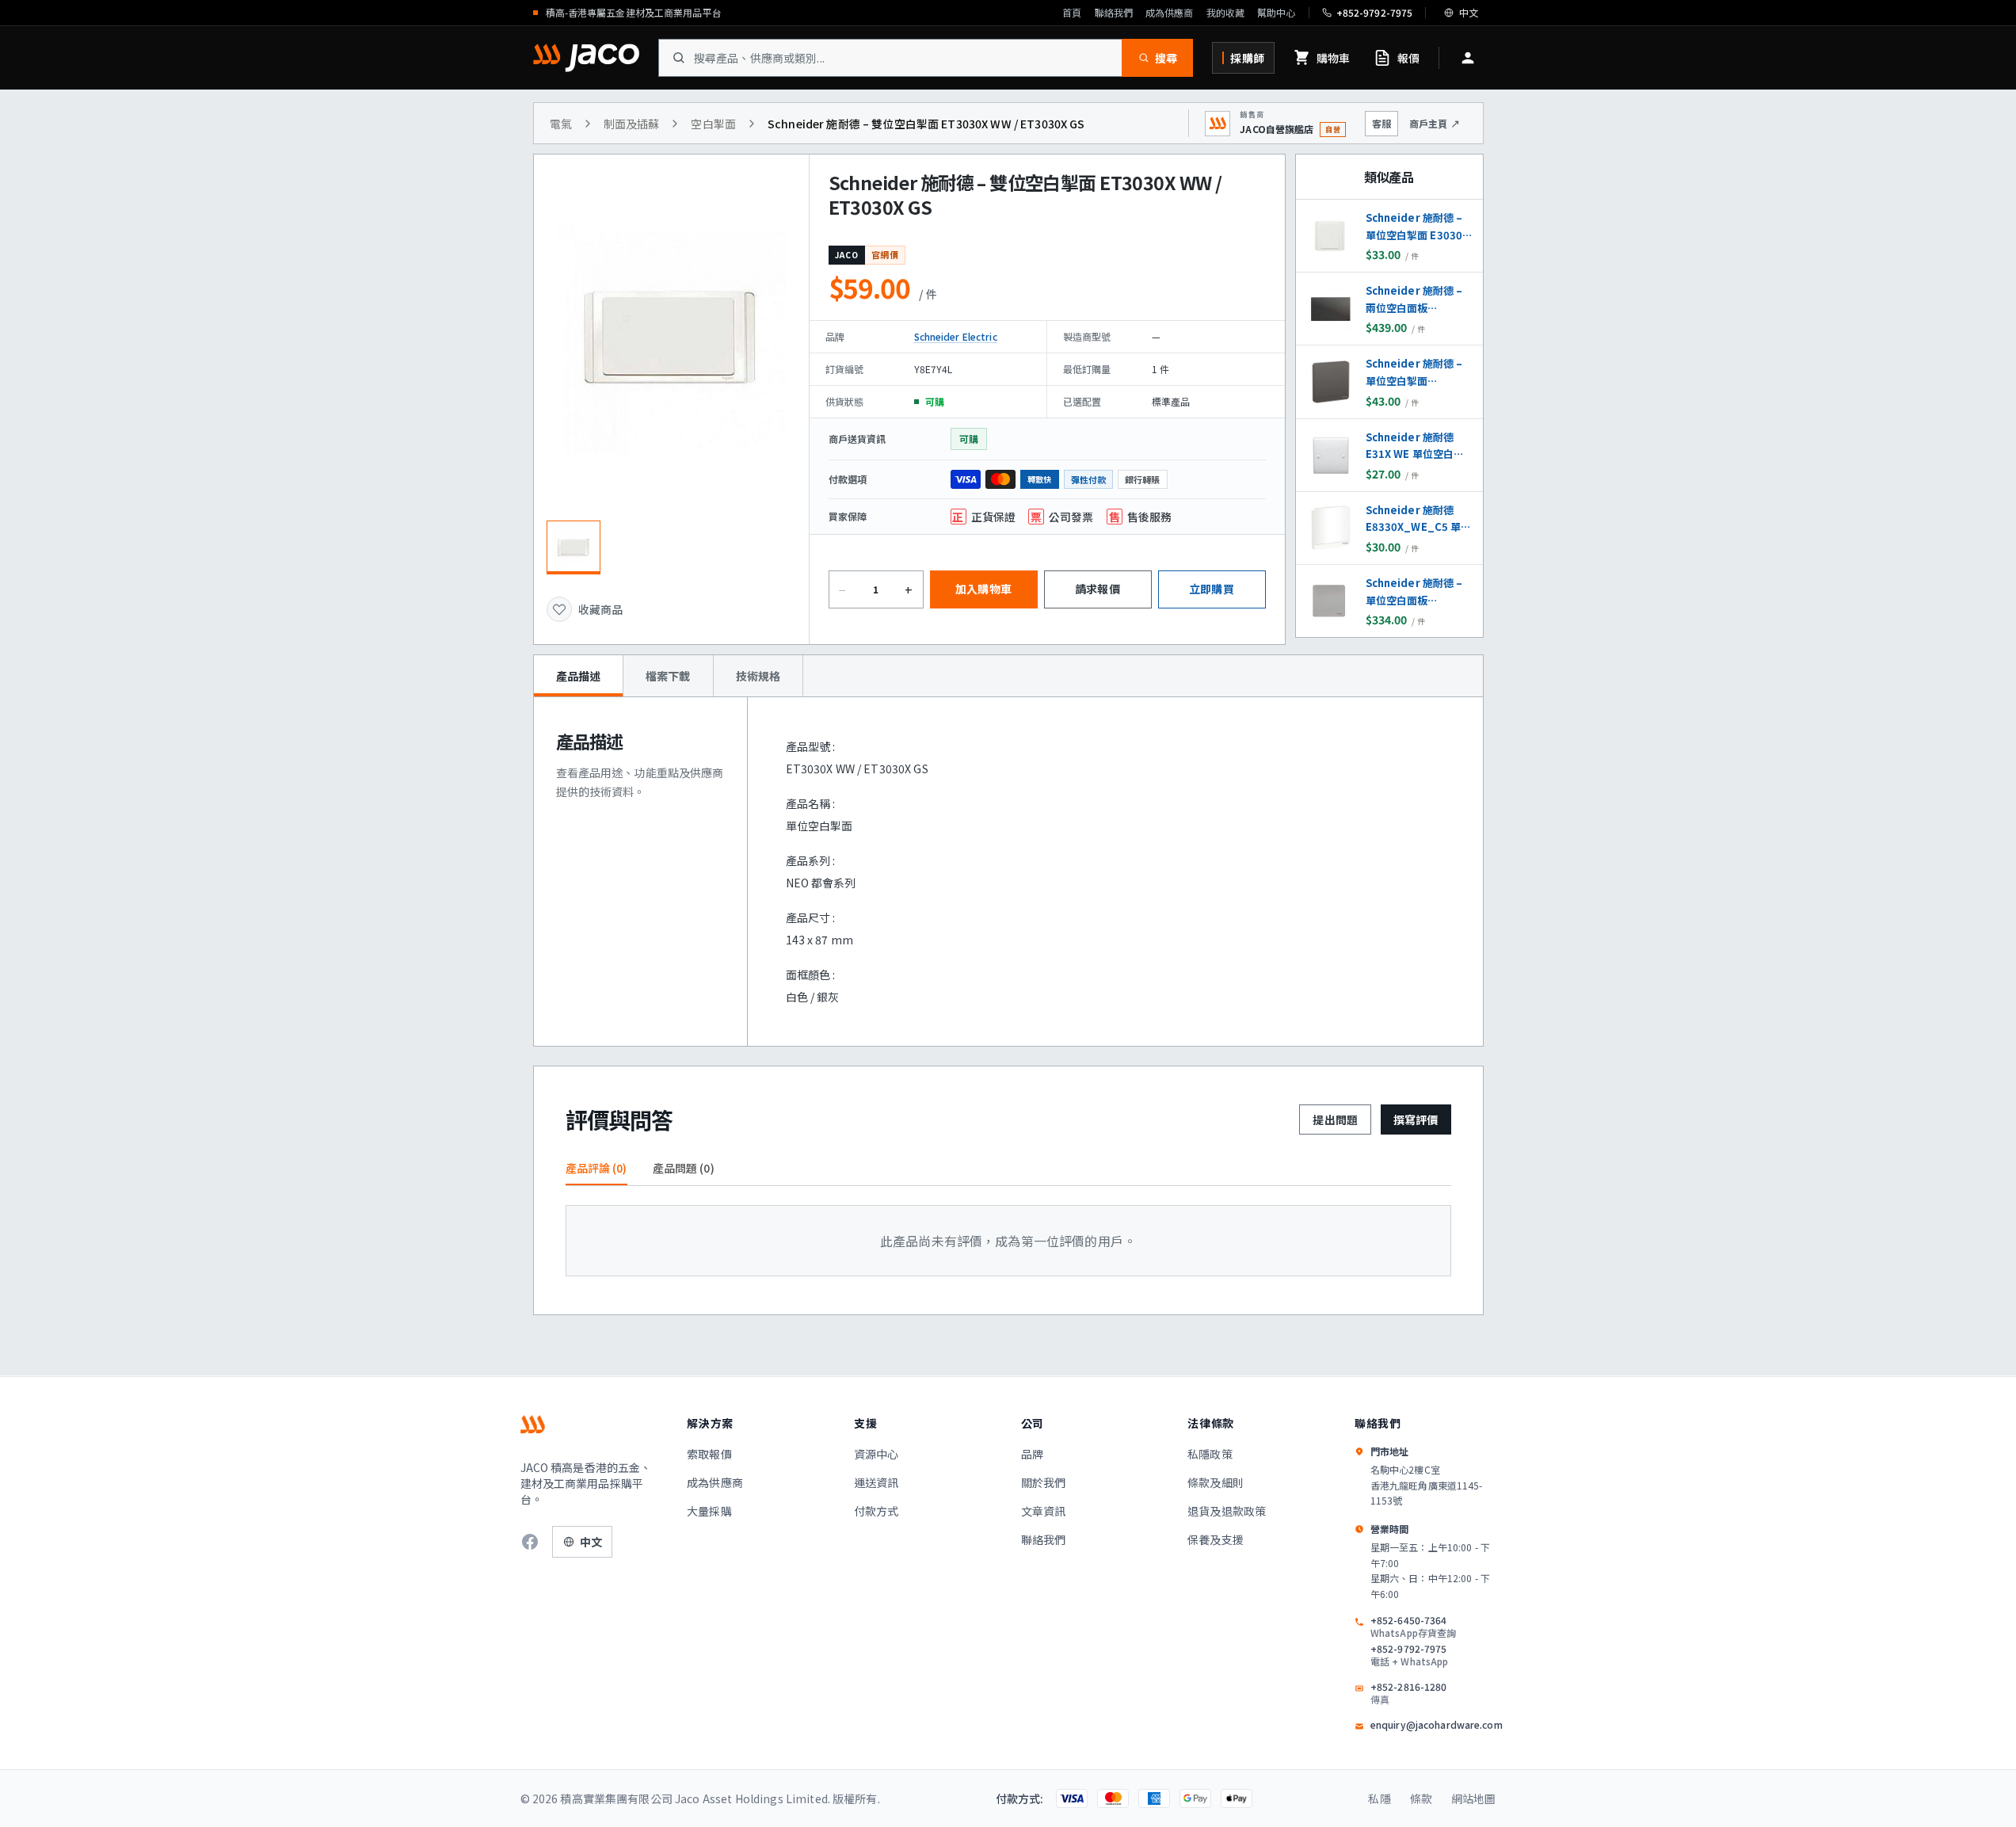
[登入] (1468, 58)
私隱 (1379, 1798)
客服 (1381, 123)
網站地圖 (1474, 1798)
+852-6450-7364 (1413, 1627)
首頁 (1072, 13)
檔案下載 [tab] (668, 676)
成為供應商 (1170, 13)
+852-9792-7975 (1410, 1655)
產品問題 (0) (684, 1168)
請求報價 (1098, 589)
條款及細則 (1216, 1482)
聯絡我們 (1114, 13)
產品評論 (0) (596, 1168)
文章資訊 (1044, 1511)
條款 (1421, 1798)
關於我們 (1044, 1482)
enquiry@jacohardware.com (1437, 1725)
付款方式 (877, 1511)
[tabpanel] (1008, 872)
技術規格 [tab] (758, 676)
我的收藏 (1225, 13)
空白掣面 (713, 124)
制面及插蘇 (632, 124)
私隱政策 (1210, 1454)
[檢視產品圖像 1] (574, 547)
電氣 (561, 124)
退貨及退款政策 (1227, 1511)
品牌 (1032, 1454)
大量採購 (709, 1511)
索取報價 (709, 1454)
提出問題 (1335, 1119)
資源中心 (877, 1454)
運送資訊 (877, 1482)
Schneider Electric (956, 336)
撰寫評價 (1416, 1119)
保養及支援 (1216, 1539)
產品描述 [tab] (579, 676)
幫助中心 (1276, 13)
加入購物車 (983, 589)
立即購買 (1212, 589)
